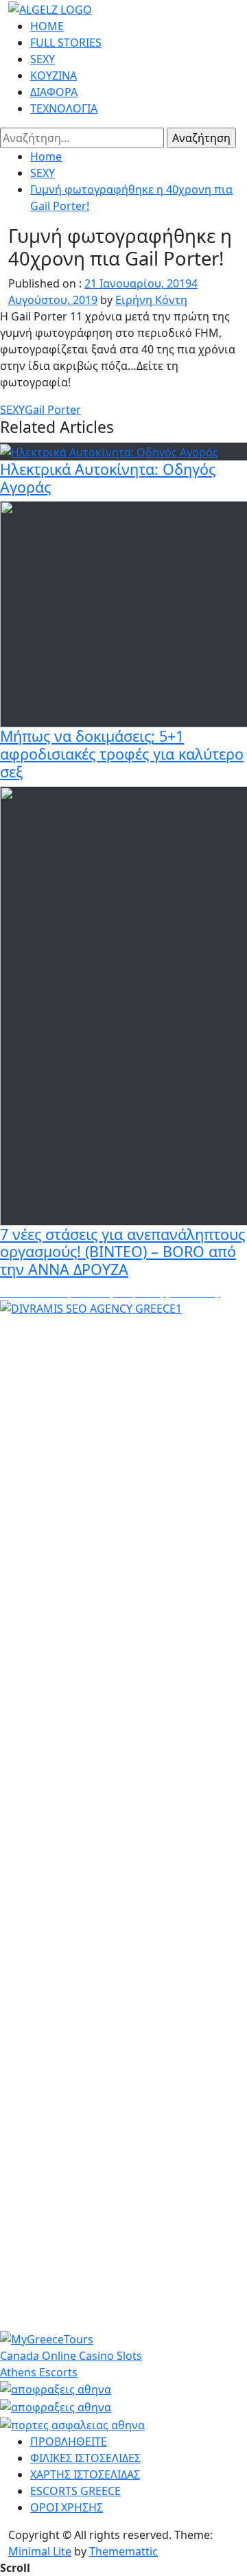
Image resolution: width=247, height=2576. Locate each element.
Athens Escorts (39, 2372)
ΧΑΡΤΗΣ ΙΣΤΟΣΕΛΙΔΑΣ (85, 2474)
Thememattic (123, 2551)
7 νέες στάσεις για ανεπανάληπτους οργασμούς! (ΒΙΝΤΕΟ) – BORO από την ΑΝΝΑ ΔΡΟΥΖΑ (122, 1252)
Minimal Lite (40, 2551)
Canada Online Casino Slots (71, 2356)
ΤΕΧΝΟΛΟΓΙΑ (64, 108)
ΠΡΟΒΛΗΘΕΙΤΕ (69, 2442)
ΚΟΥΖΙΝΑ (54, 75)
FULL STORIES (66, 43)
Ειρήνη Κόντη (151, 300)
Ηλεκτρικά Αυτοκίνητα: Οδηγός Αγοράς (108, 478)
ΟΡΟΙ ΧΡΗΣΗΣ (67, 2507)
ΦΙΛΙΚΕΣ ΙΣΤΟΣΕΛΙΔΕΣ (85, 2458)
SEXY (43, 59)
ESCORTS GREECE (75, 2491)
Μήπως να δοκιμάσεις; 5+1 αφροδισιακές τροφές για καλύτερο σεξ (122, 754)
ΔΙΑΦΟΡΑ (54, 92)
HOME (47, 26)
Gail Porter (53, 410)
